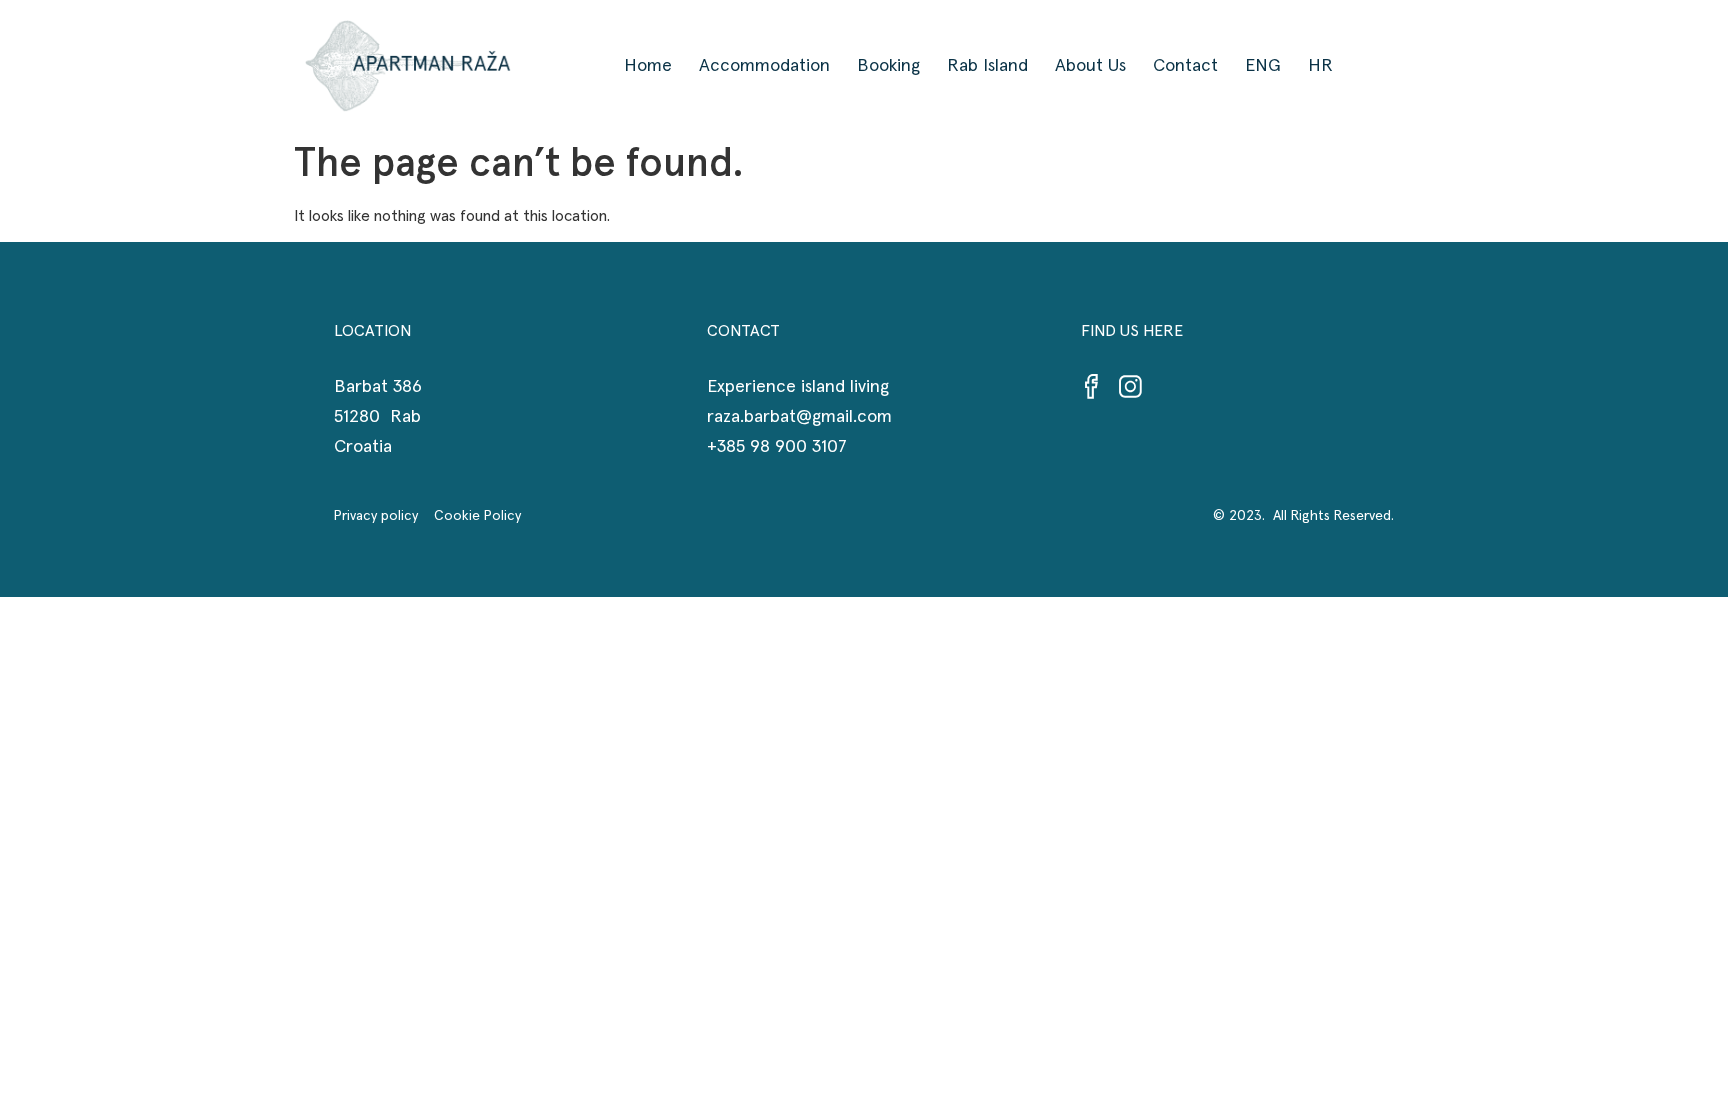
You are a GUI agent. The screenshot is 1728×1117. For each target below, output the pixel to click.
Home (648, 66)
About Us (1090, 66)
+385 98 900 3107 (777, 447)
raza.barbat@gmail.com (799, 417)
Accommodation (764, 66)
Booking (888, 66)
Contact (1185, 66)
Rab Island (987, 66)
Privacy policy (384, 516)
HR (1320, 66)
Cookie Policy (477, 516)
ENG (1263, 66)
